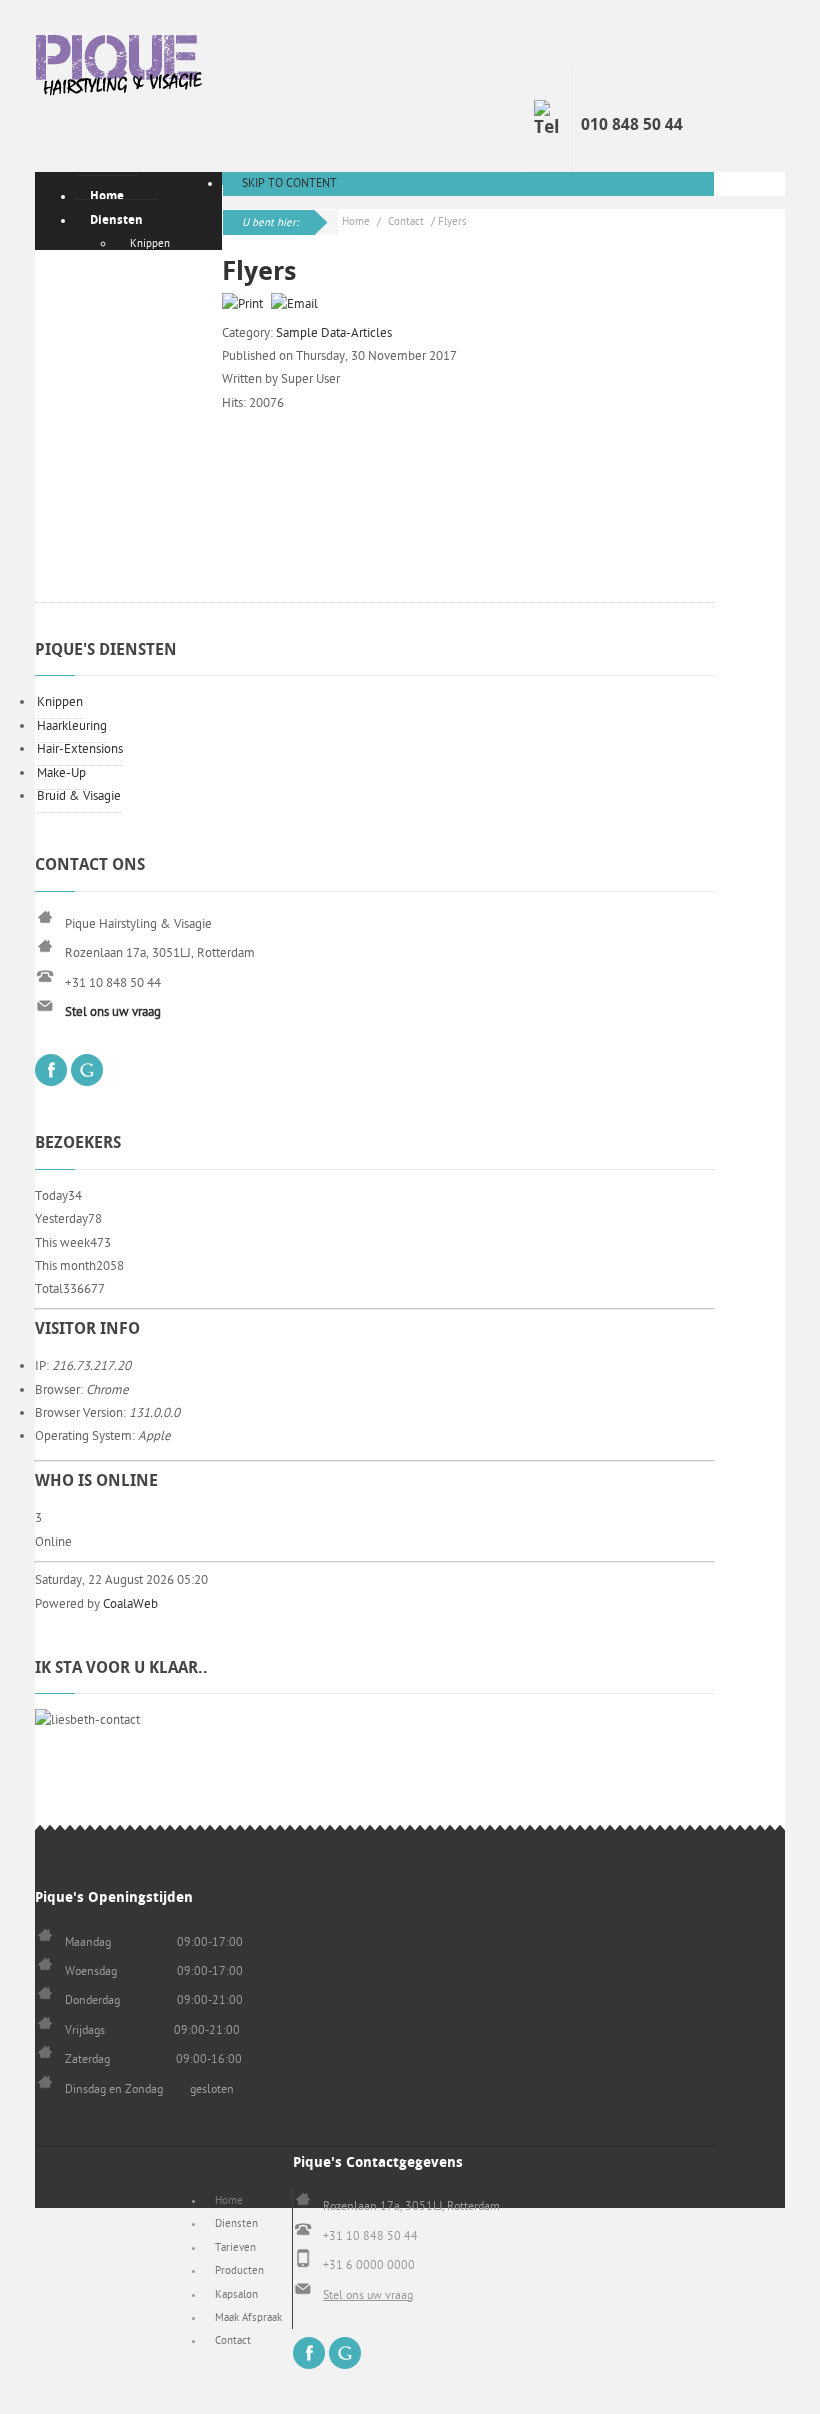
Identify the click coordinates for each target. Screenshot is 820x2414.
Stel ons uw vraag (368, 2295)
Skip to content (289, 183)
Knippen (60, 702)
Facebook (51, 1070)
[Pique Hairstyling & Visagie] (120, 69)
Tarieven (235, 2247)
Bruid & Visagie (79, 796)
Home (356, 221)
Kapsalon (236, 2294)
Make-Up (61, 773)
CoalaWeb (130, 1604)
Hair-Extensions (80, 749)
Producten (239, 2270)
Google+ (87, 1070)
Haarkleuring (72, 726)
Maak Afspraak (248, 2317)
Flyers (259, 271)
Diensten (236, 2223)
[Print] (245, 304)
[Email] (297, 304)
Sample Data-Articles (334, 333)
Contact (406, 221)
